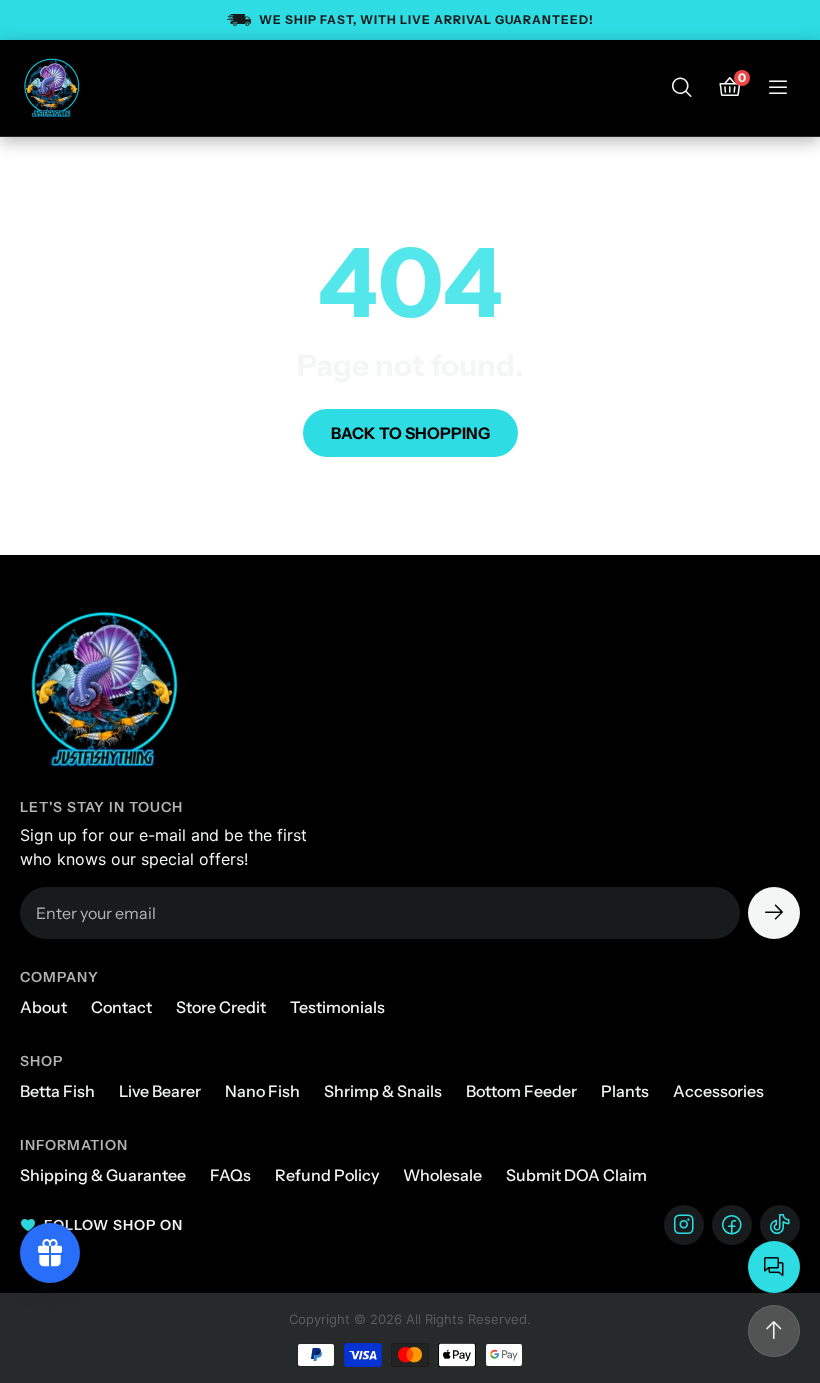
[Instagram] (684, 1225)
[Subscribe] (774, 913)
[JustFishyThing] (52, 88)
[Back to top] (774, 1331)
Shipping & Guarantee (103, 1175)
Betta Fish (57, 1091)
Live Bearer (160, 1091)
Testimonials (337, 1007)
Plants (625, 1091)
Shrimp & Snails (383, 1091)
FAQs (230, 1175)
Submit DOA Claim (576, 1175)
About (43, 1007)
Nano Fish (262, 1091)
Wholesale (442, 1175)
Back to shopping (410, 433)
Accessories (718, 1091)
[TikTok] (780, 1225)
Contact (121, 1007)
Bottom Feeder (521, 1091)
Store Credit (221, 1007)
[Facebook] (732, 1225)
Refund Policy (327, 1175)
